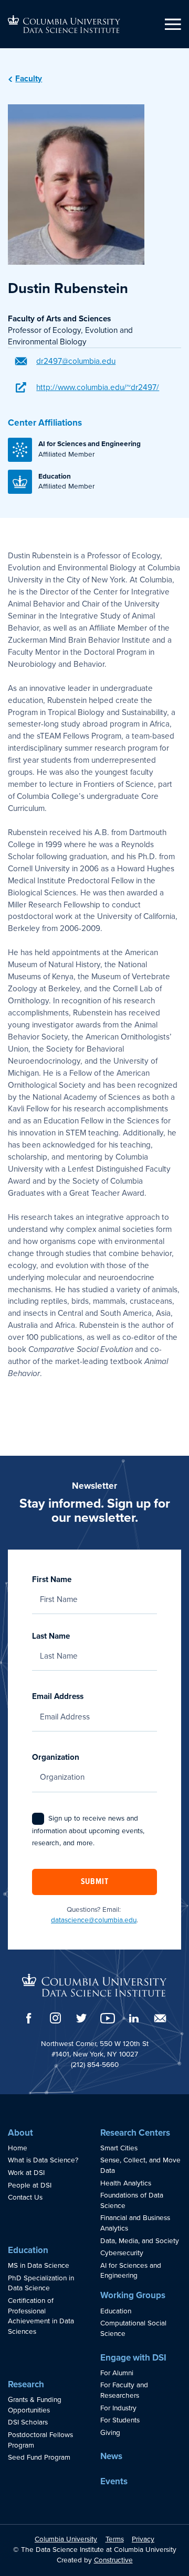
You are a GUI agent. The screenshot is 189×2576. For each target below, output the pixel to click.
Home (18, 2148)
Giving (110, 2433)
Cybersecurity (122, 2253)
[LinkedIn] (134, 2018)
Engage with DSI (133, 2358)
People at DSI (30, 2185)
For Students (120, 2420)
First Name (52, 1579)
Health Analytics (126, 2183)
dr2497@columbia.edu (76, 361)
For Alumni (117, 2373)
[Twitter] (81, 2018)
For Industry (118, 2408)
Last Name (51, 1636)
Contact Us (25, 2198)
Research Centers (135, 2133)
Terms (115, 2539)
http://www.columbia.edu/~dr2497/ (98, 387)
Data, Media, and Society (140, 2241)
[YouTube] (108, 2018)
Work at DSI (26, 2173)
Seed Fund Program (39, 2458)
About (20, 2133)
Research (26, 2384)
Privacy (143, 2539)
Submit (95, 1882)
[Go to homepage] (64, 24)
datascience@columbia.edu (94, 1920)
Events (114, 2481)
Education (28, 2250)
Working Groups (133, 2295)
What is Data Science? (43, 2160)
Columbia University (66, 2539)
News (111, 2456)
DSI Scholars (28, 2422)
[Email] (160, 2018)
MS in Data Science (39, 2266)
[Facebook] (29, 2018)
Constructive (113, 2560)
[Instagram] (55, 2018)
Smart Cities (119, 2148)
